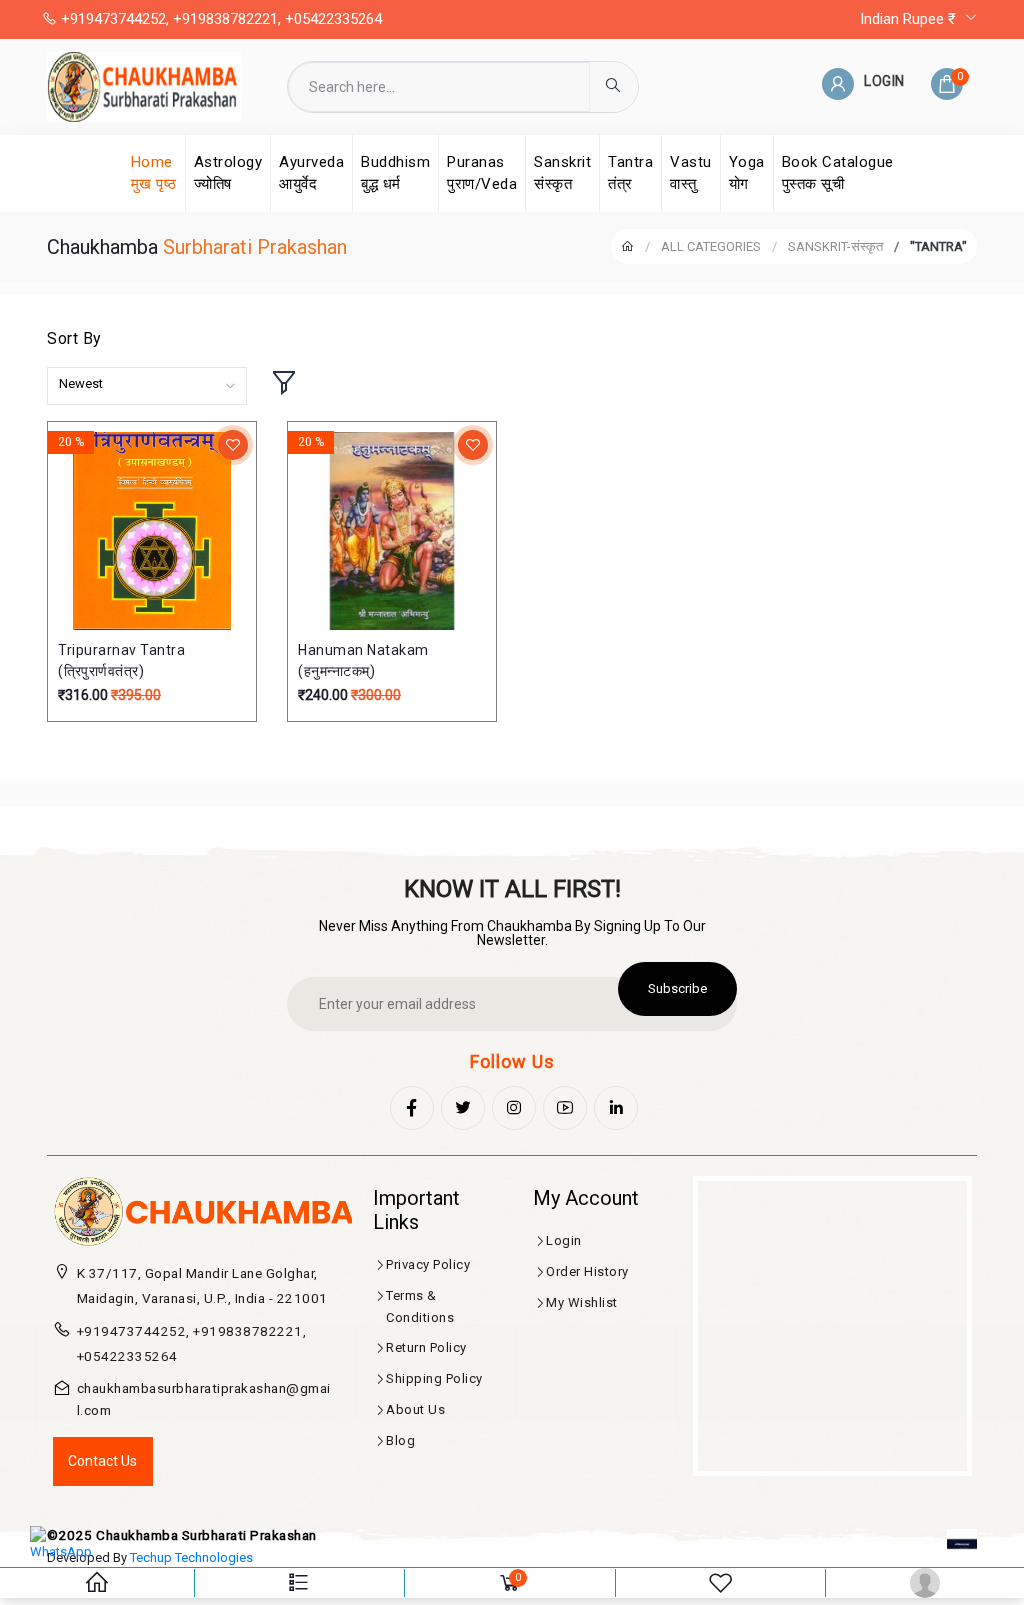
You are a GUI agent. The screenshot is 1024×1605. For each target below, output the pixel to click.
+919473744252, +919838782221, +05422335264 (219, 19)
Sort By (74, 338)
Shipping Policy (434, 1378)
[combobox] (147, 386)
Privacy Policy (428, 1264)
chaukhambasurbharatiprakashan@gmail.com (204, 1399)
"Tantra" (938, 246)
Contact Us (102, 1461)
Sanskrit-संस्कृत (835, 246)
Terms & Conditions (420, 1306)
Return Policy (426, 1347)
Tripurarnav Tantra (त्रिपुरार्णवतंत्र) (121, 660)
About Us (415, 1409)
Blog (400, 1440)
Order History (587, 1271)
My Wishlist (582, 1302)
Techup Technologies (191, 1557)
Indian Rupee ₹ (910, 19)
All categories (711, 246)
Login (564, 1240)
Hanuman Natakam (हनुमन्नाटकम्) (363, 660)
